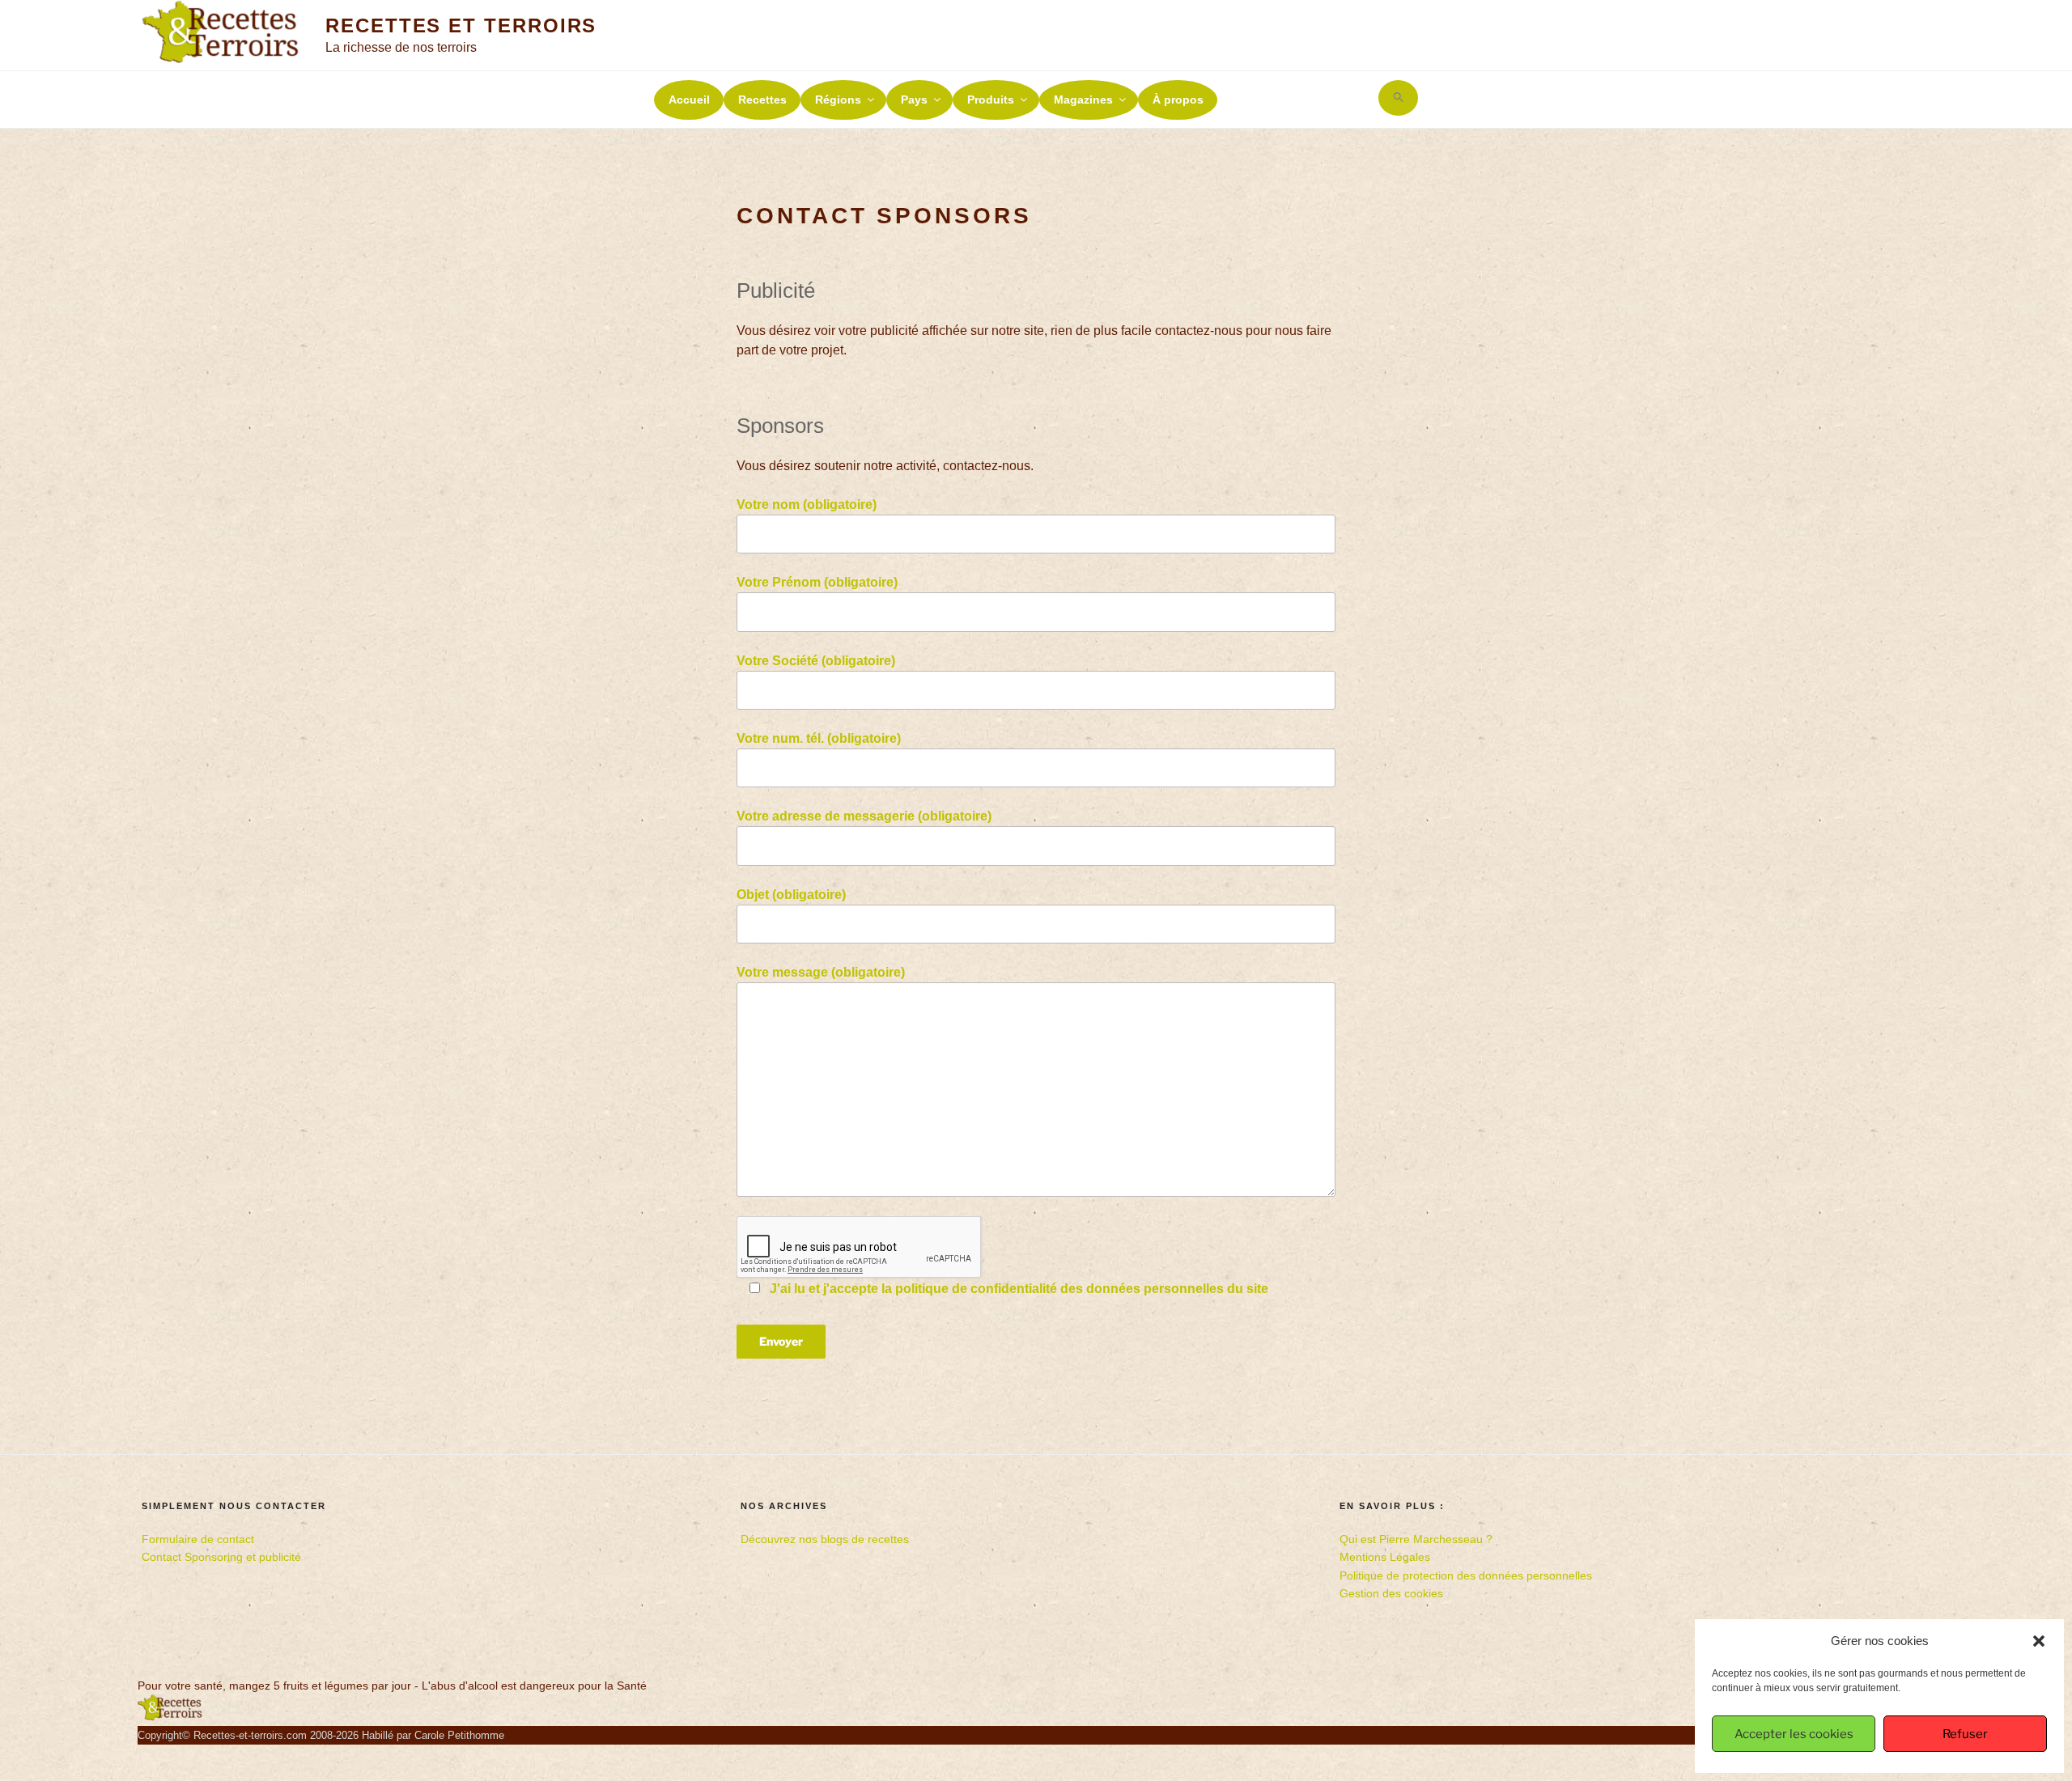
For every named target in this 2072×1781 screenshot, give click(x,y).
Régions (838, 100)
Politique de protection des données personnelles (1466, 1575)
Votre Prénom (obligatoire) (817, 582)
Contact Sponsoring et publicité (221, 1557)
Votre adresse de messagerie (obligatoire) (864, 816)
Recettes (762, 100)
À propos (1178, 100)
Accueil (689, 100)
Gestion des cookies (1391, 1593)
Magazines (1083, 100)
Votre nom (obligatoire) (807, 505)
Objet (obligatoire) (791, 895)
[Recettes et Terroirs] (170, 1717)
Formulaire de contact (198, 1539)
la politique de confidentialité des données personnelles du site (1075, 1289)
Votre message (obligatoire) (821, 972)
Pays (914, 100)
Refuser (1965, 1734)
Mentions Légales (1385, 1557)
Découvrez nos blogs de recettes (825, 1539)
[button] (2039, 1641)
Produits (991, 100)
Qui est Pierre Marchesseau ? (1416, 1539)
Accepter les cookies (1794, 1734)
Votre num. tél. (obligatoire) (819, 738)
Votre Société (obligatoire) (816, 661)
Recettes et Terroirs (461, 25)
